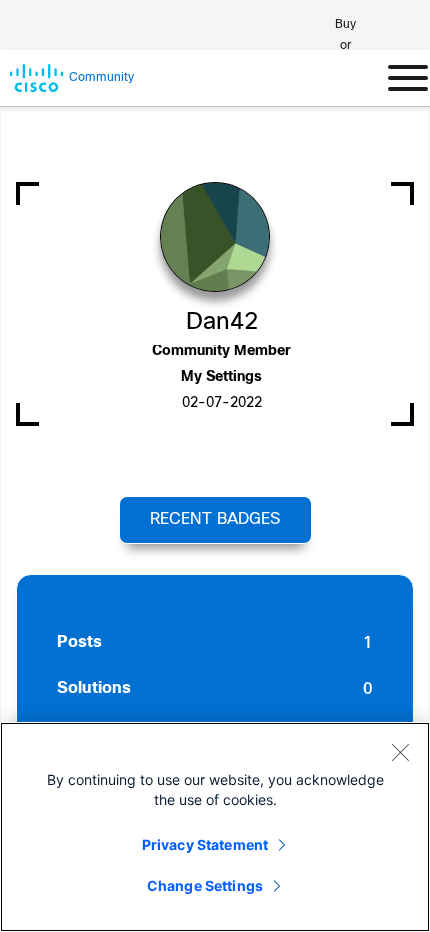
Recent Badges (215, 519)
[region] (215, 827)
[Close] (400, 752)
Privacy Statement (205, 844)
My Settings (221, 377)
